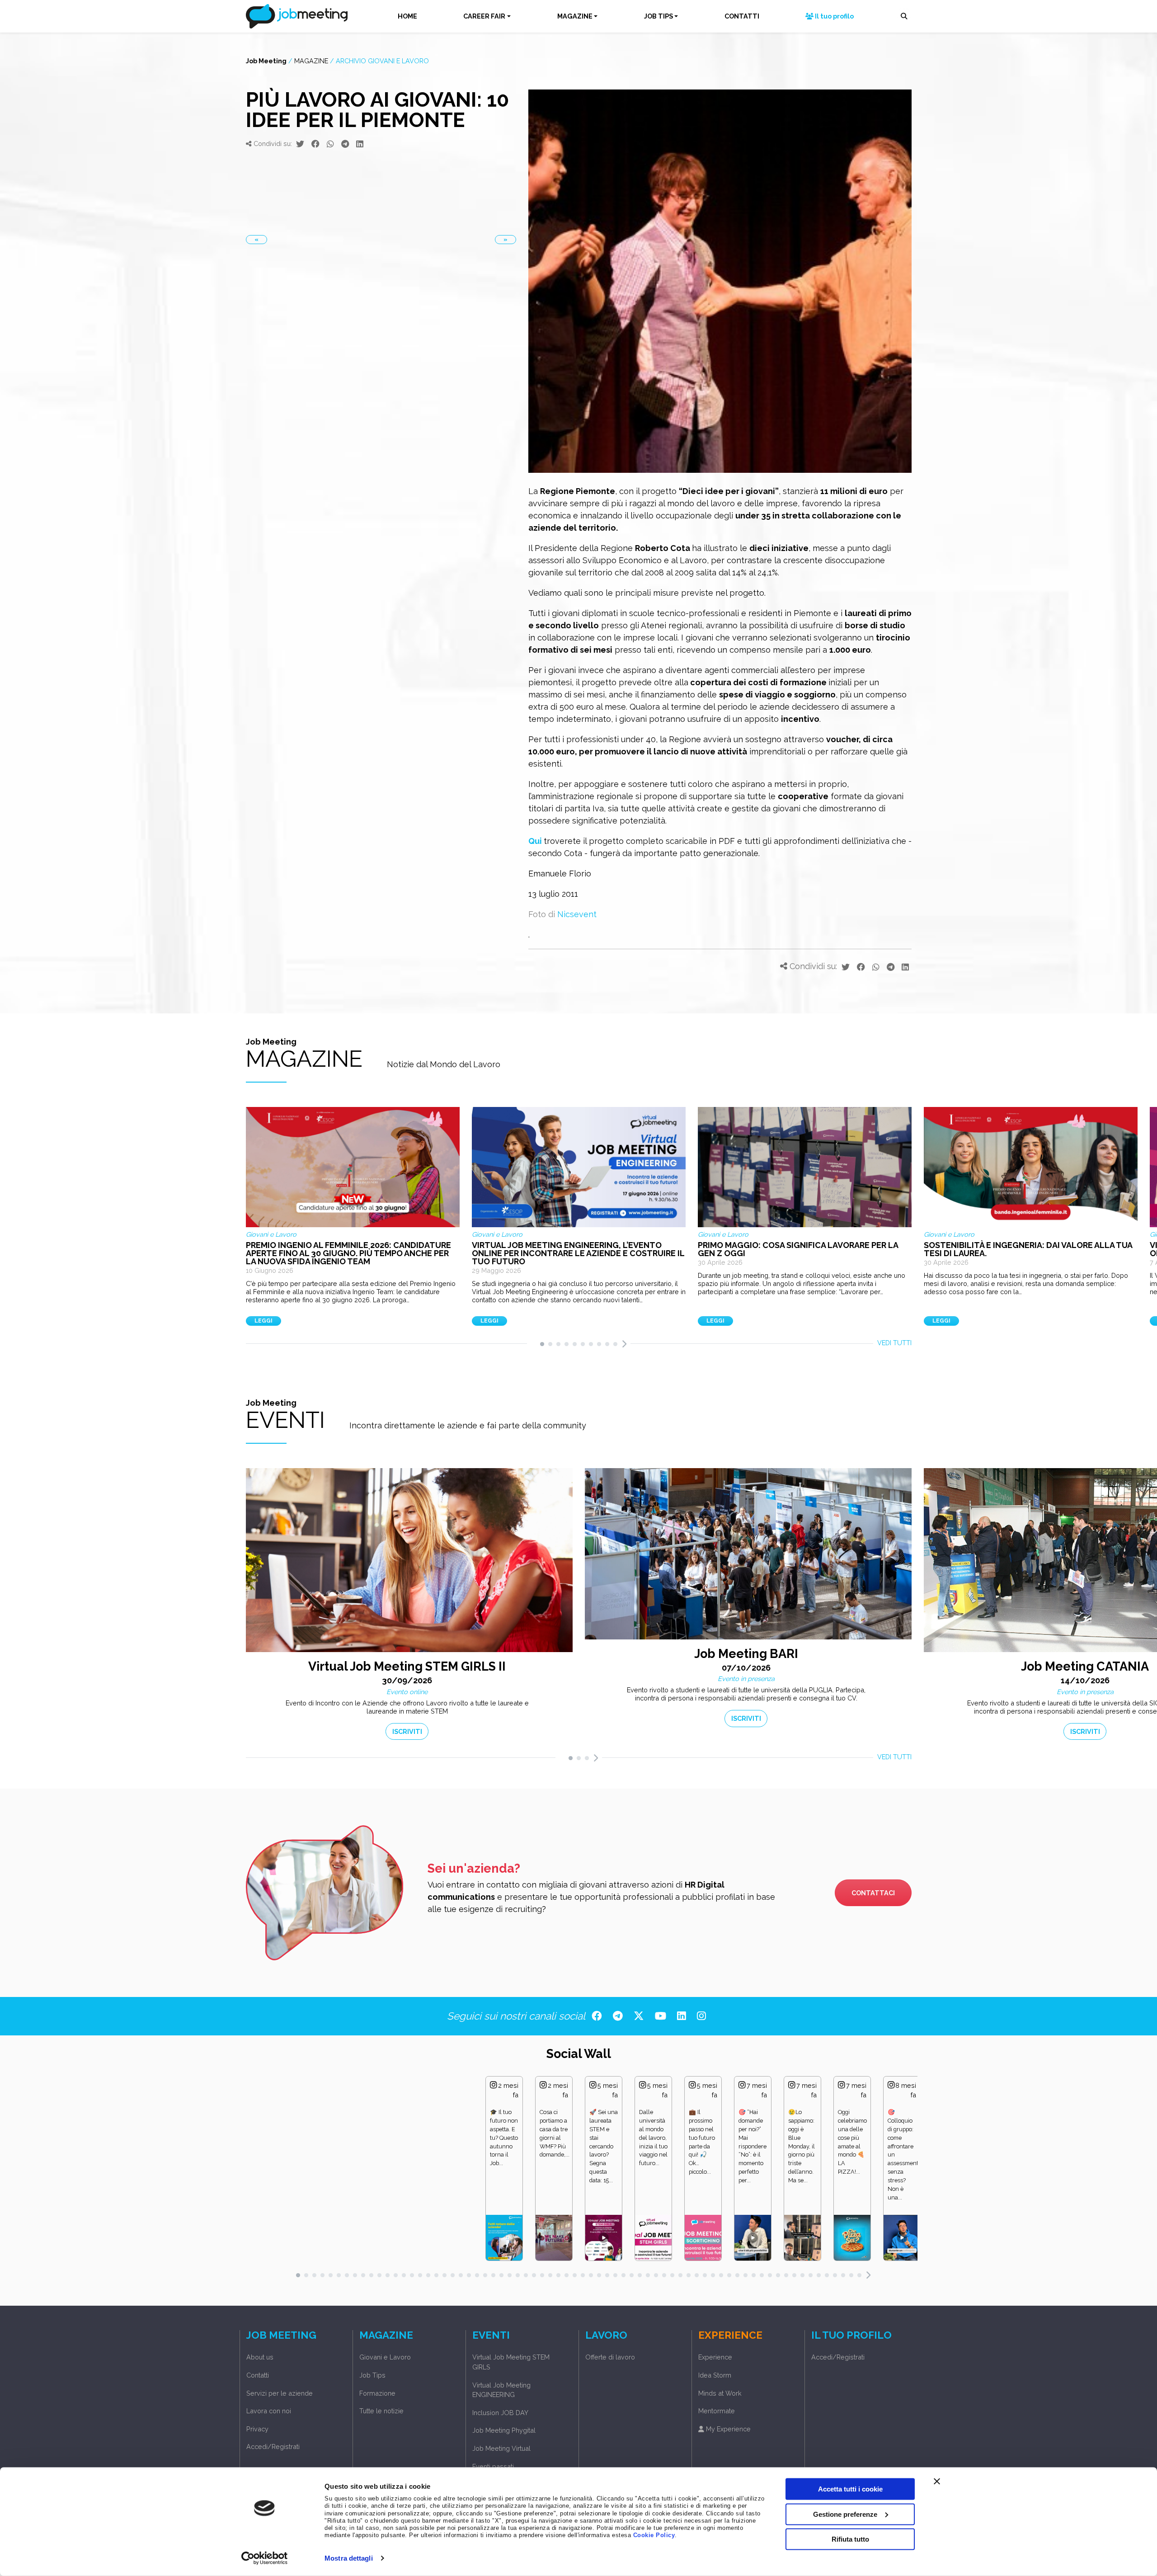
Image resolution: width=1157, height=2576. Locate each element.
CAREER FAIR (484, 16)
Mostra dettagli (349, 2558)
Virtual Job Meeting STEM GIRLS (511, 2362)
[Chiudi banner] (937, 2482)
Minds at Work (720, 2393)
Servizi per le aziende (280, 2393)
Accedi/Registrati (273, 2446)
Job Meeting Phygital (504, 2430)
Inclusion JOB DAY (500, 2413)
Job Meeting (266, 61)
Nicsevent (577, 914)
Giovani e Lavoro (385, 2357)
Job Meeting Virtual (501, 2448)
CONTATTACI (873, 1893)
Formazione (377, 2393)
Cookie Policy (654, 2535)
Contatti (258, 2375)
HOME (407, 16)
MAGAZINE (575, 16)
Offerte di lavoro (610, 2357)
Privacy (257, 2429)
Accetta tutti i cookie (850, 2489)
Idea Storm (715, 2375)
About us (260, 2357)
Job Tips (372, 2375)
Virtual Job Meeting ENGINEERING (501, 2390)
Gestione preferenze (845, 2514)
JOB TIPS (658, 16)
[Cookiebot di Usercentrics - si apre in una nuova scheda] (265, 2558)
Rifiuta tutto (850, 2539)
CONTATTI (742, 16)
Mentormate (717, 2411)
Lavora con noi (269, 2411)
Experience (715, 2357)
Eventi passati (493, 2466)
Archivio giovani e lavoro (382, 61)
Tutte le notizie (381, 2411)
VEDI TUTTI (894, 1343)
